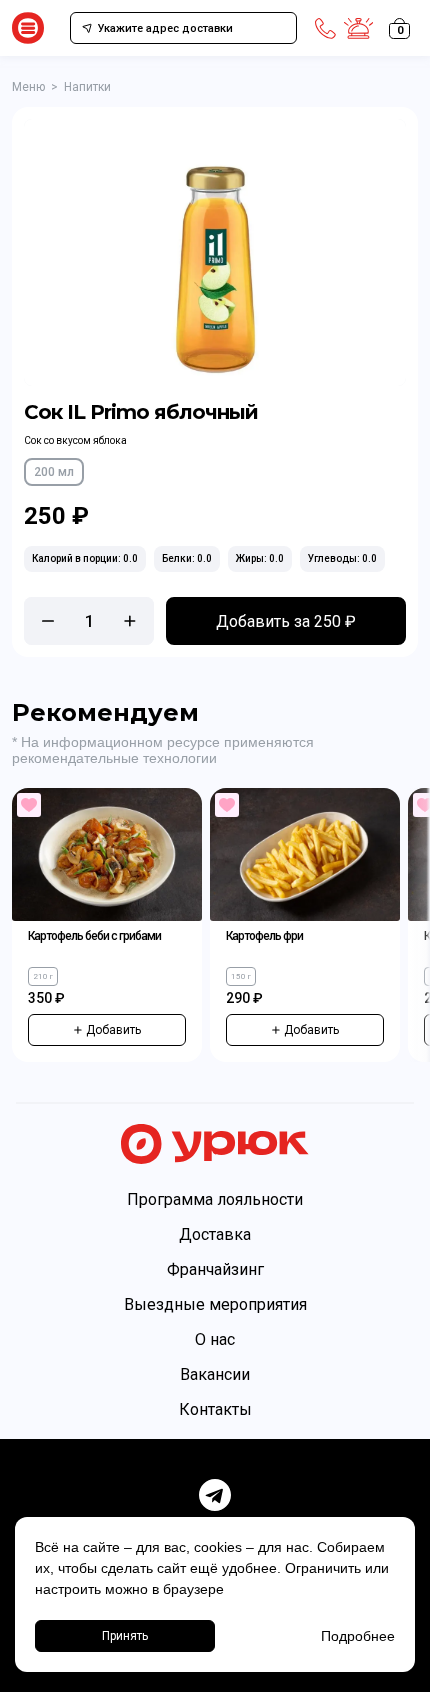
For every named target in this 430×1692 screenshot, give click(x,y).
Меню (28, 87)
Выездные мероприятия (215, 1304)
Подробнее (358, 1636)
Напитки (87, 87)
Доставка (215, 1234)
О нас (215, 1339)
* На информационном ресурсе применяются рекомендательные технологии (163, 750)
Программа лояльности (215, 1199)
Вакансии (215, 1374)
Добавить (113, 1030)
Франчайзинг (215, 1269)
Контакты (215, 1409)
